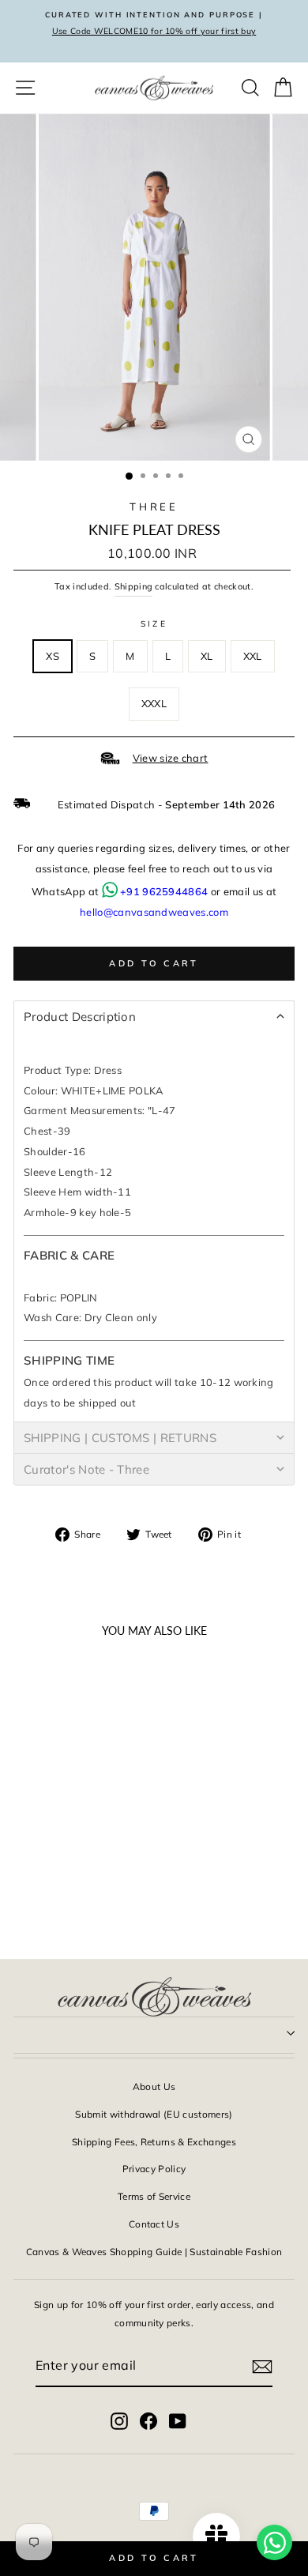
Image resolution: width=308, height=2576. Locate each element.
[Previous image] (32, 1741)
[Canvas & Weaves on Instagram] (119, 2420)
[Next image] (101, 1741)
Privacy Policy (154, 2169)
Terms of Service (154, 2196)
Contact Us (154, 2224)
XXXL (154, 703)
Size (154, 624)
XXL (253, 656)
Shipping (134, 586)
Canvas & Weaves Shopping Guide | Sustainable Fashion (154, 2252)
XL (207, 656)
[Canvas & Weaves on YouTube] (178, 2420)
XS (53, 656)
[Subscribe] (262, 2366)
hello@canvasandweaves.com (154, 912)
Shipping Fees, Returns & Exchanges (154, 2142)
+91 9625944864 (164, 891)
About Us (154, 2086)
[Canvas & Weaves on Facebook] (148, 2420)
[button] (154, 1016)
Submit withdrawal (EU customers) (154, 2114)
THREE (154, 507)
